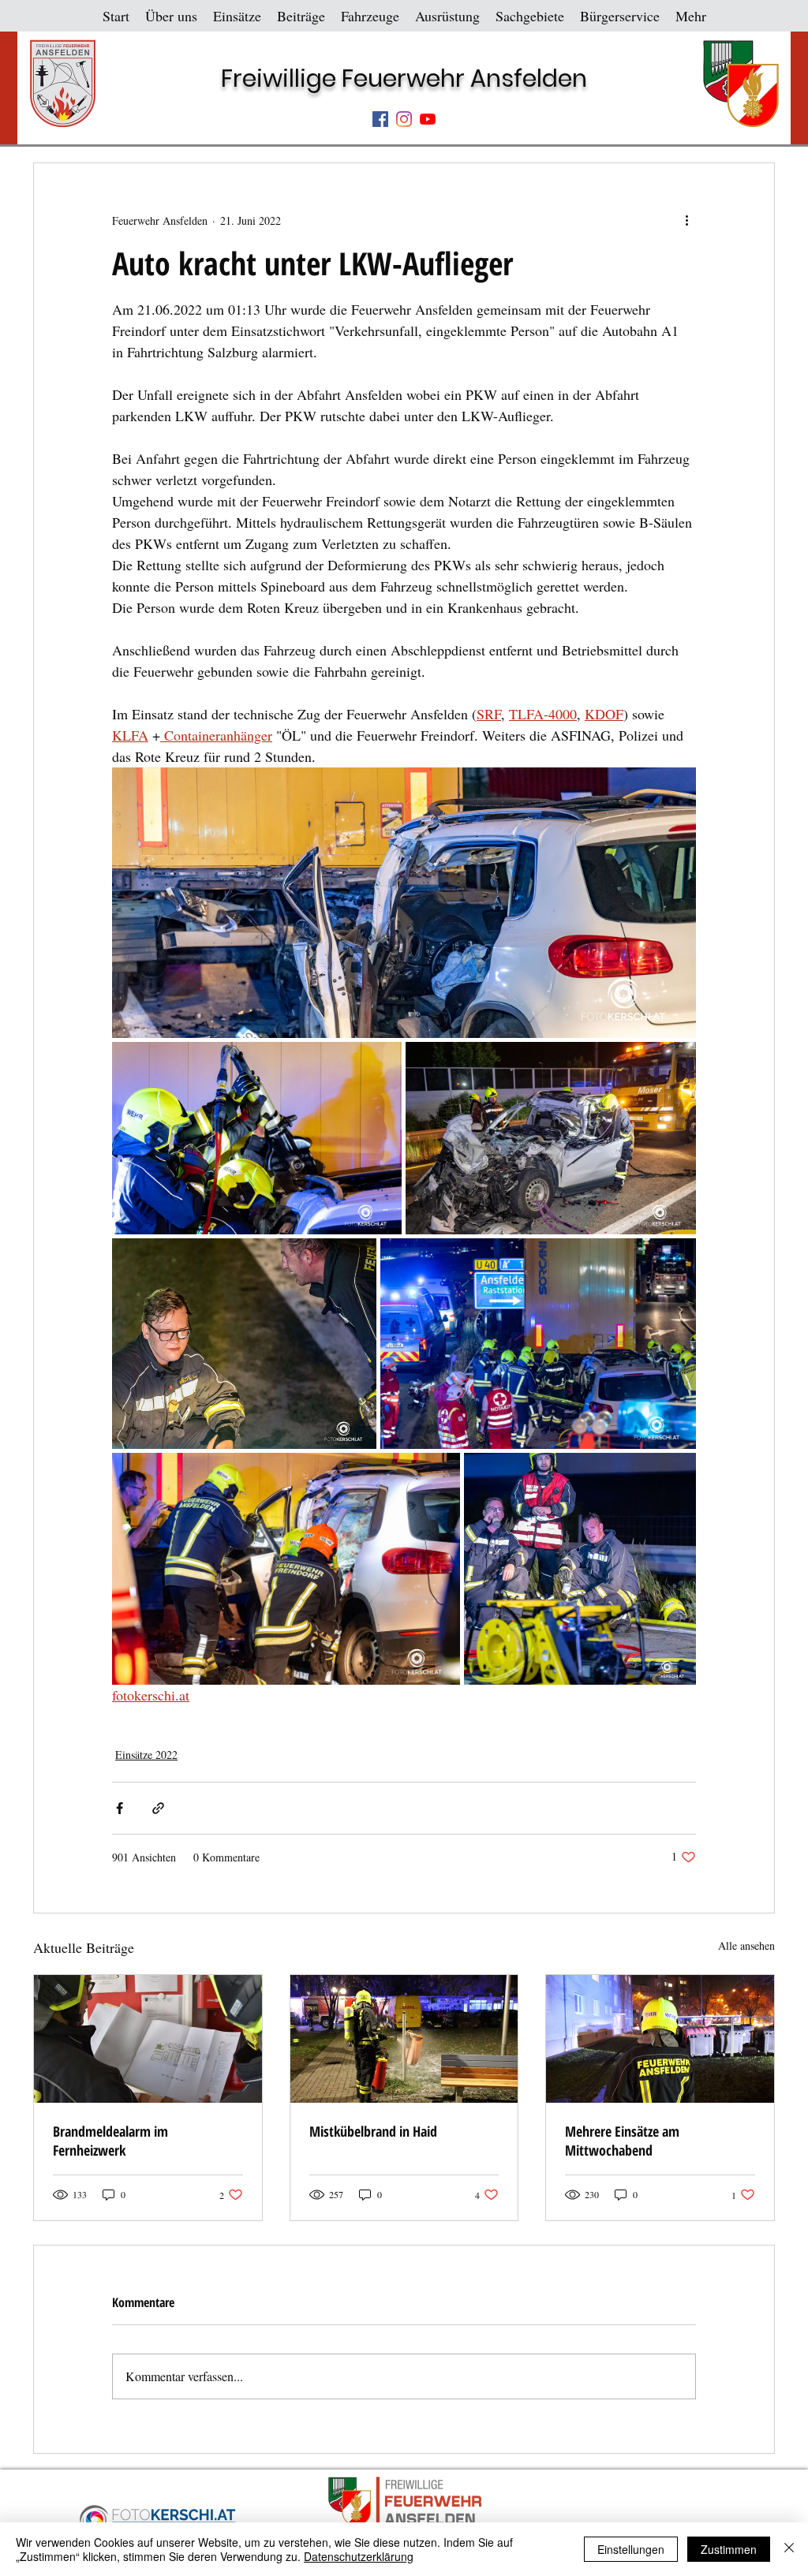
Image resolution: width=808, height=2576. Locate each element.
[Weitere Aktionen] (686, 220)
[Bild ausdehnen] (404, 903)
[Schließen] (789, 2549)
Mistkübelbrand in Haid (373, 2131)
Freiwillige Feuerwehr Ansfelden (404, 78)
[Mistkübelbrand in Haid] (404, 2039)
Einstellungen (631, 2549)
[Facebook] (380, 119)
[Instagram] (404, 119)
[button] (171, 16)
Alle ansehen (746, 1945)
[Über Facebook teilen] (120, 1808)
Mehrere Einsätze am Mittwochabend (622, 2141)
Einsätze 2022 (146, 1755)
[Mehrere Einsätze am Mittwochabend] (660, 2039)
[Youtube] (428, 119)
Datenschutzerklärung (359, 2556)
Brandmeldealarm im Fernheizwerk (110, 2141)
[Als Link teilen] (158, 1808)
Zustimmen (729, 2549)
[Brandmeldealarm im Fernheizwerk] (148, 2039)
